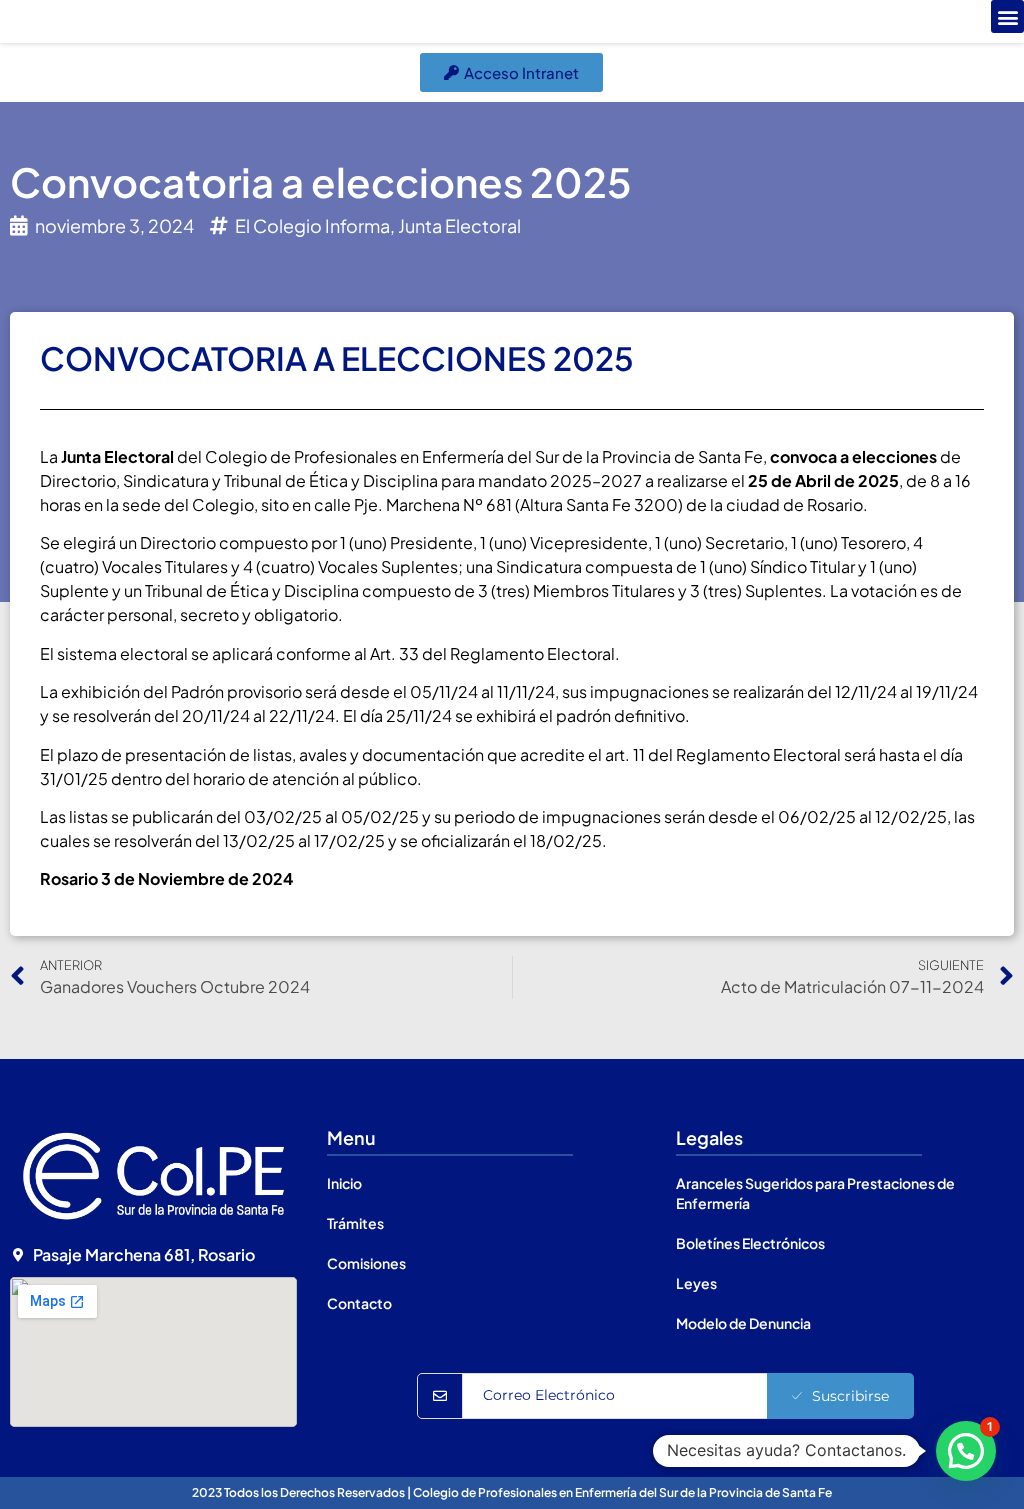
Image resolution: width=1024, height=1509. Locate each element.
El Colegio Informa (312, 225)
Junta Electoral (459, 225)
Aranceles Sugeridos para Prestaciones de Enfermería (815, 1193)
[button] (1007, 16)
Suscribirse (850, 1396)
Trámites (355, 1223)
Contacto (359, 1303)
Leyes (696, 1283)
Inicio (344, 1183)
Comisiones (366, 1263)
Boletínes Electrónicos (750, 1243)
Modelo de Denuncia (743, 1323)
